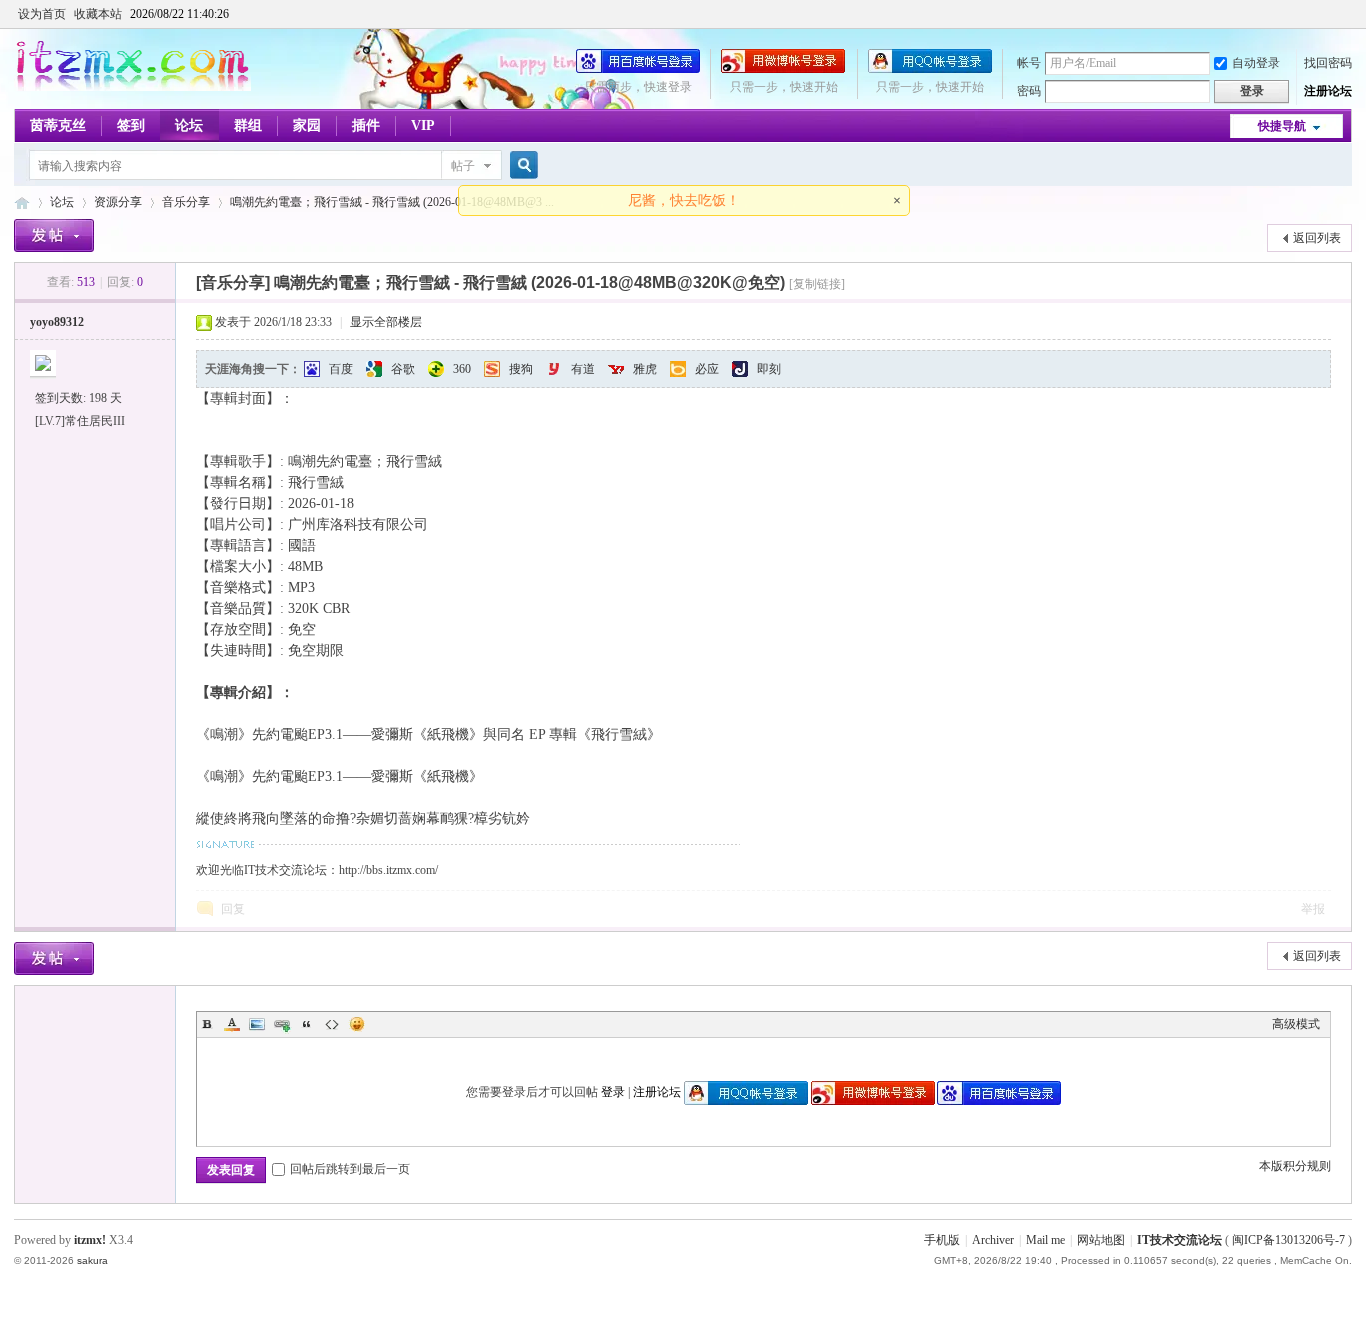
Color (232, 1024)
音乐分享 (186, 202)
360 (462, 369)
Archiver (993, 1240)
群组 (248, 125)
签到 (131, 125)
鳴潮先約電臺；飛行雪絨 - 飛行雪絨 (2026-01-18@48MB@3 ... (392, 202)
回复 (233, 909)
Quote (307, 1024)
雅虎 (645, 369)
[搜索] (521, 165)
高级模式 (1296, 1024)
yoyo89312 (57, 322)
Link (282, 1024)
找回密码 (1328, 63)
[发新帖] (54, 235)
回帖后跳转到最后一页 (350, 1169)
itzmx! (90, 1240)
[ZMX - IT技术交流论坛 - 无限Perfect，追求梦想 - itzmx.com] (132, 87)
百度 (341, 369)
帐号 (1029, 63)
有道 (583, 369)
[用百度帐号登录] (638, 69)
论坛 (189, 125)
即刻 (769, 369)
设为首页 (42, 14)
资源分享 (118, 202)
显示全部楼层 (386, 322)
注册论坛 (1328, 91)
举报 (1313, 909)
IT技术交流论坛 (1179, 1240)
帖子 (463, 166)
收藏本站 (98, 14)
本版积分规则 (1295, 1166)
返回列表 (1317, 238)
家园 (307, 125)
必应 (707, 369)
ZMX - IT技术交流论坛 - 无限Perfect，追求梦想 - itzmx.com (22, 202)
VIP (423, 125)
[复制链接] (817, 284)
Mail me (1045, 1240)
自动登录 (1256, 63)
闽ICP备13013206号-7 (1288, 1240)
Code (332, 1024)
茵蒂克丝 (58, 125)
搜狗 (521, 369)
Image (257, 1024)
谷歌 (403, 369)
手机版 (942, 1240)
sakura (92, 1260)
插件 (366, 125)
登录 (613, 1092)
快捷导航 (1282, 126)
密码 (1029, 91)
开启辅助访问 (1347, 14)
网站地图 (1101, 1240)
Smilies (357, 1024)
